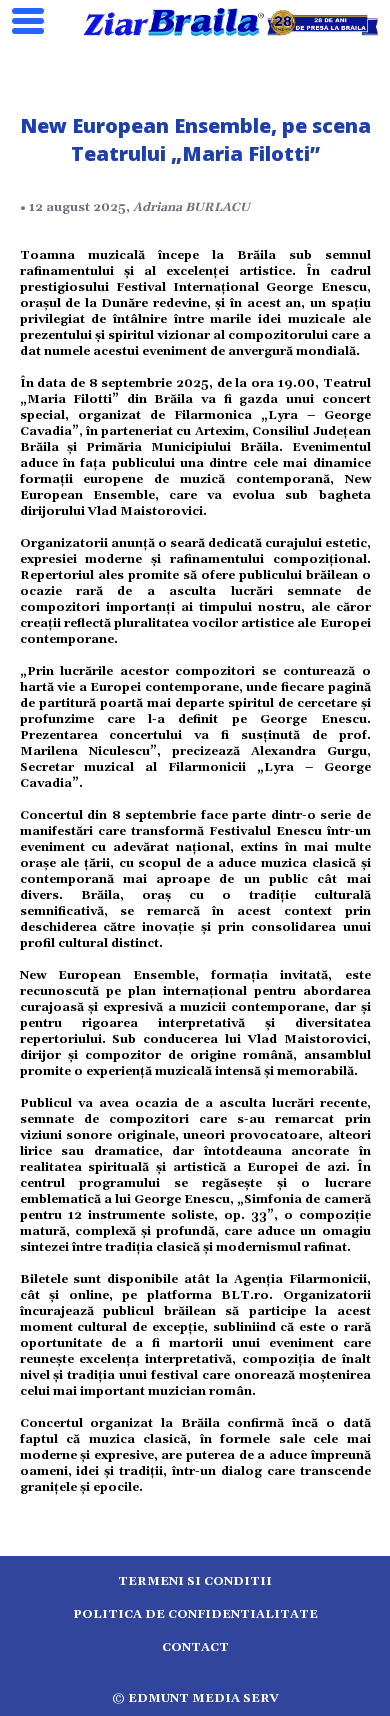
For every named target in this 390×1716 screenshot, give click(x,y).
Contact (195, 1647)
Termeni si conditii (195, 1581)
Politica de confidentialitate (195, 1614)
